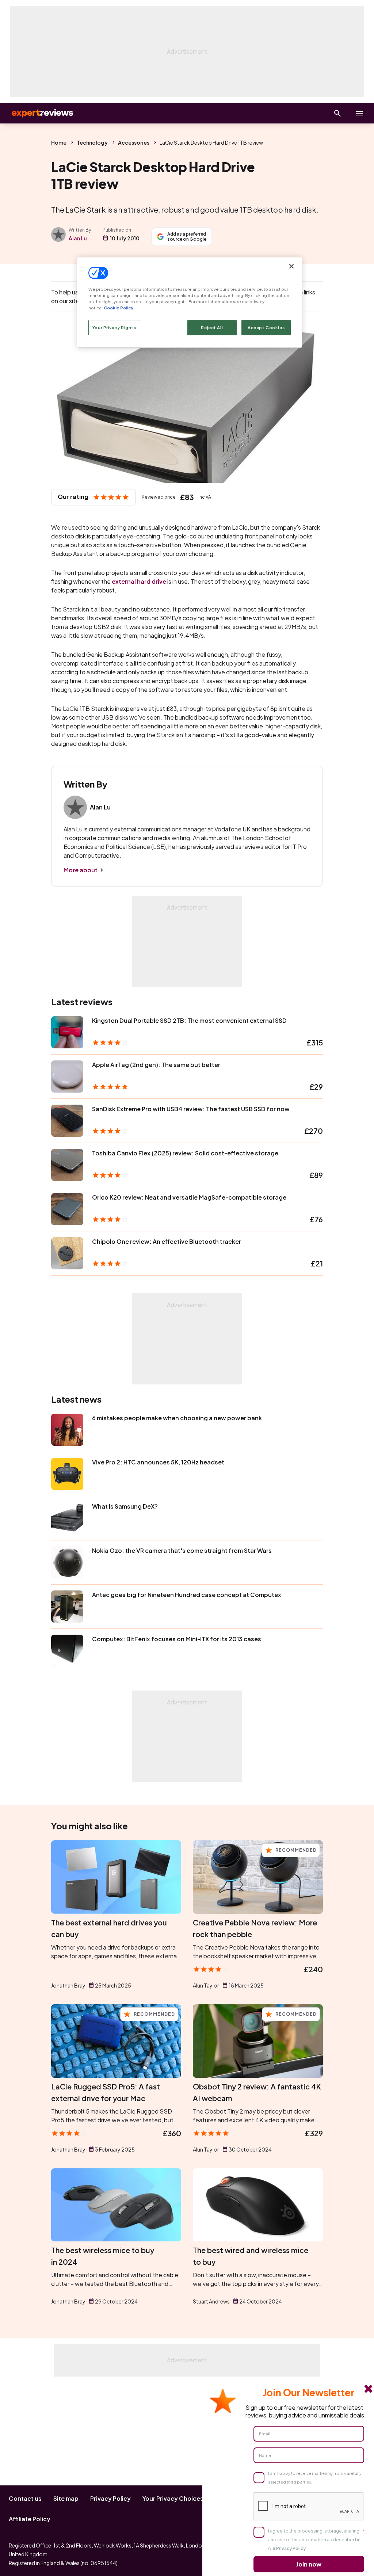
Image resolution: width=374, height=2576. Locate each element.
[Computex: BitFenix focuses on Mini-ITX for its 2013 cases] (67, 1651)
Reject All (212, 327)
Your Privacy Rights (114, 327)
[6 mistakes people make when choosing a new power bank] (67, 1430)
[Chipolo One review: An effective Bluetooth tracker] (67, 1253)
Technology (92, 142)
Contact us (25, 2498)
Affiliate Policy (30, 2519)
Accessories (134, 142)
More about (81, 870)
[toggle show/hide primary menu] (359, 113)
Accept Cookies (266, 327)
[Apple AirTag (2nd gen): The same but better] (67, 1076)
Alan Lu (78, 238)
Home (59, 142)
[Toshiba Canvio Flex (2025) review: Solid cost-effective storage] (67, 1165)
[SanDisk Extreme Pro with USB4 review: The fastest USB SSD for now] (67, 1121)
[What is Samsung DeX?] (67, 1518)
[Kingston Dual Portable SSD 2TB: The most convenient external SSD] (67, 1032)
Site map (66, 2498)
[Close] (291, 266)
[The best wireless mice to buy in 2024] (116, 2205)
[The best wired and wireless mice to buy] (258, 2205)
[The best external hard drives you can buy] (116, 1877)
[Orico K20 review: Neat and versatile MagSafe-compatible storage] (67, 1209)
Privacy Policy (110, 2498)
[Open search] (337, 113)
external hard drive (139, 581)
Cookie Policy (119, 308)
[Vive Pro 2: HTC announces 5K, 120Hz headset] (67, 1474)
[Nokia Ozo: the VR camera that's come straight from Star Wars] (67, 1562)
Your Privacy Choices (173, 2498)
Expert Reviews (37, 113)
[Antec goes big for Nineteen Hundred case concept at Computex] (67, 1607)
